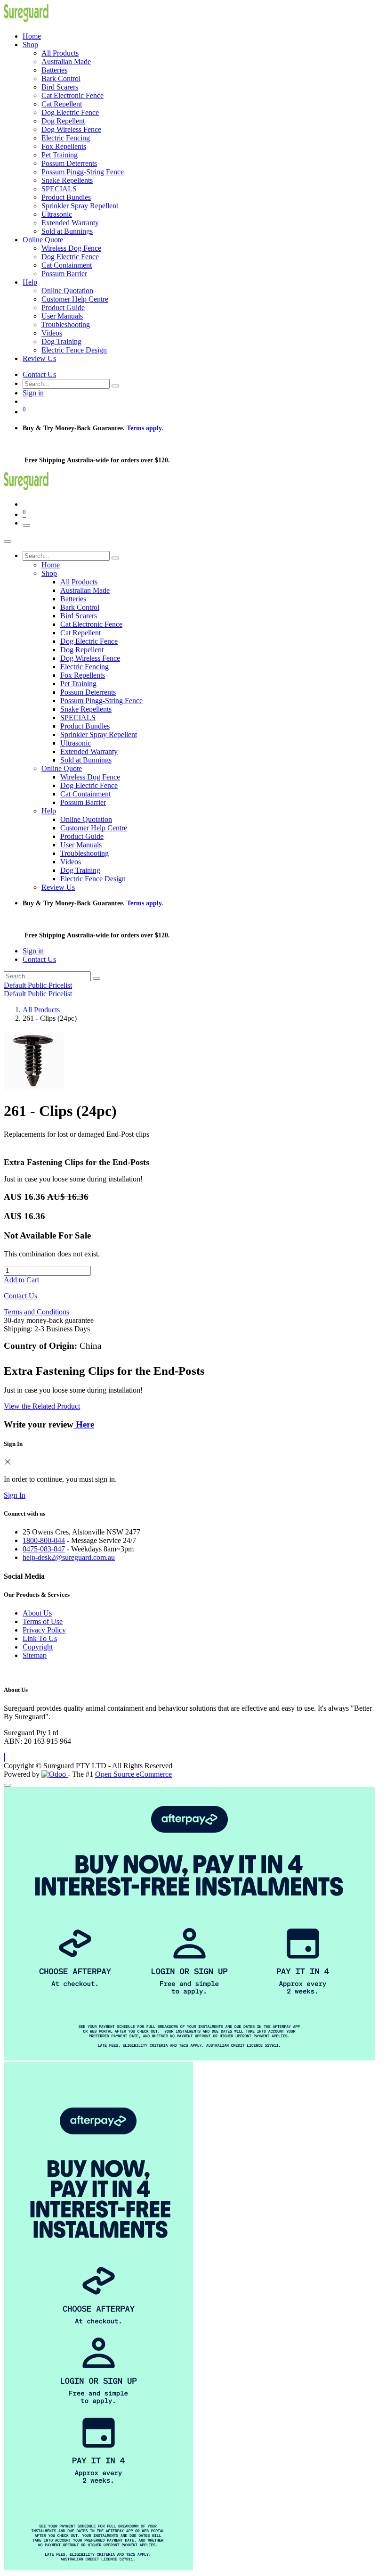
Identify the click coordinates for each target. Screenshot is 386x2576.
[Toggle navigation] (26, 525)
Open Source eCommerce (133, 1774)
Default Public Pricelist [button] (38, 985)
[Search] (115, 386)
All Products (41, 1010)
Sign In (15, 1495)
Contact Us (39, 374)
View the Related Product (42, 1406)
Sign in (33, 393)
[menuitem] (32, 36)
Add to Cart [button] (21, 1280)
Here (84, 1424)
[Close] (8, 541)
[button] (4, 1757)
